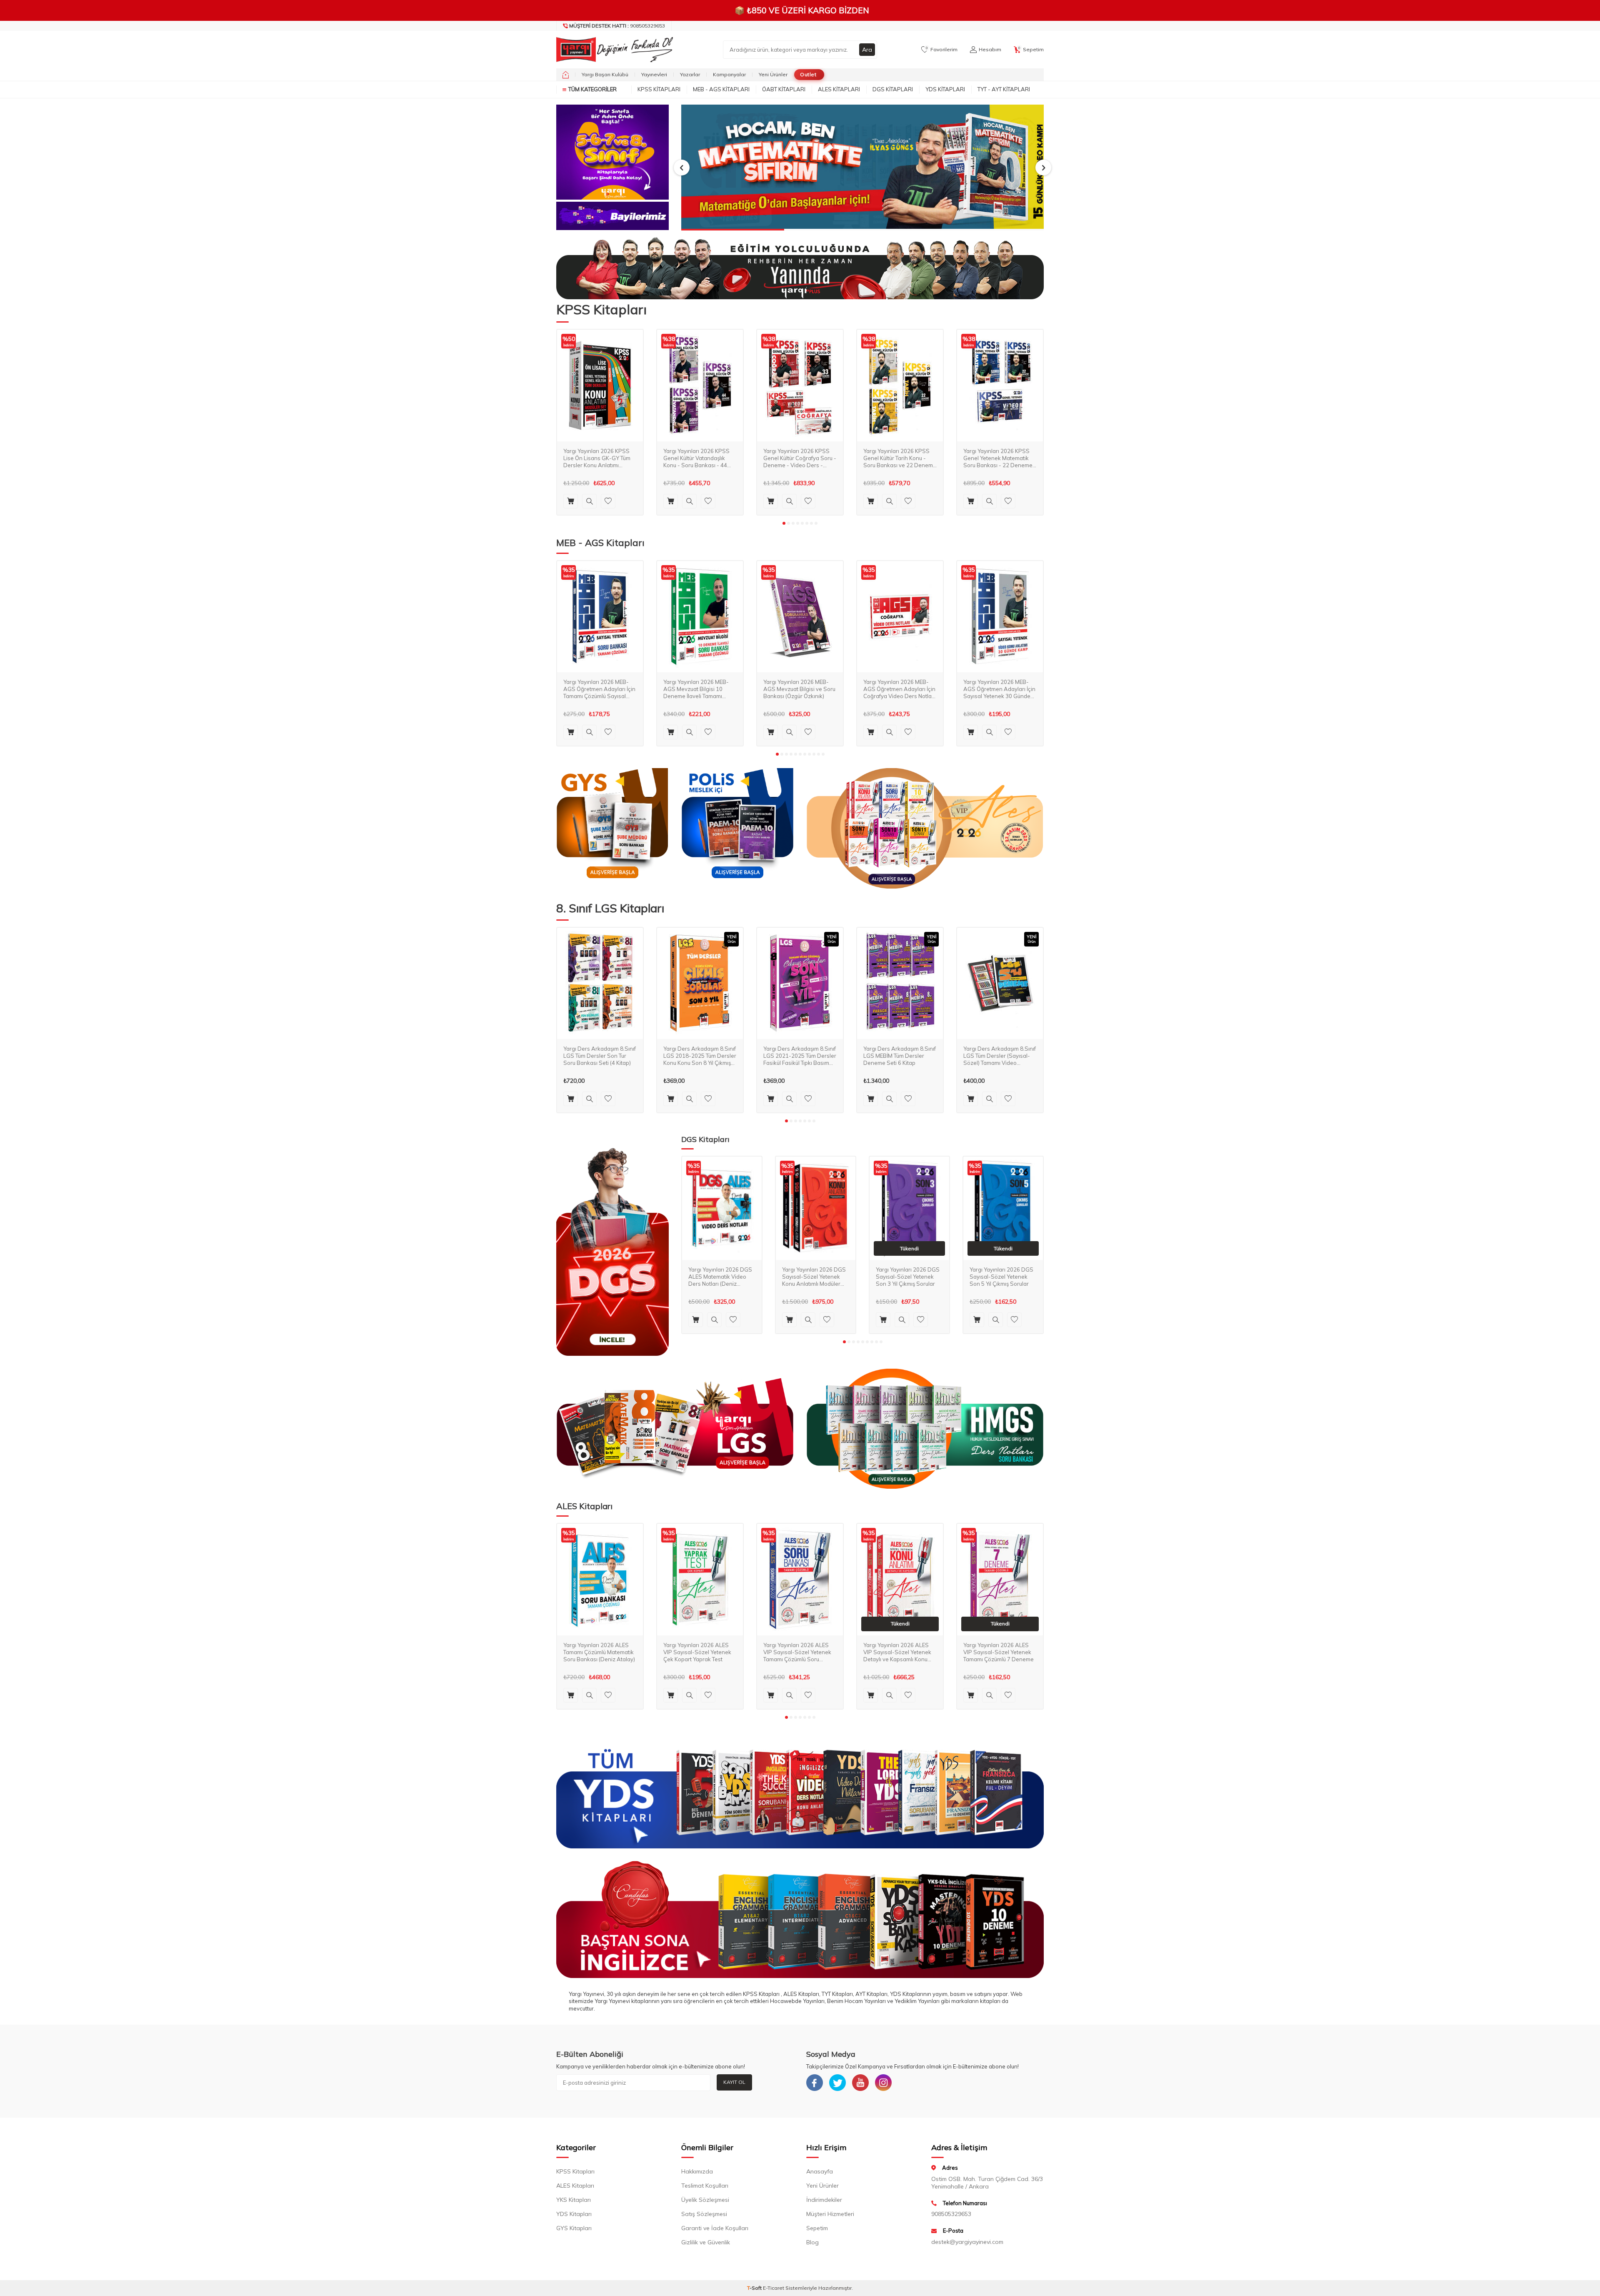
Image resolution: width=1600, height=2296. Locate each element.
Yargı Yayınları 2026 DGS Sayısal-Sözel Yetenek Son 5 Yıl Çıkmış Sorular (1001, 1277)
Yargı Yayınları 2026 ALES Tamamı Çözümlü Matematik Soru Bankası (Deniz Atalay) (599, 1652)
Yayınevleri (654, 74)
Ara (867, 50)
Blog (812, 2242)
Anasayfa (820, 2171)
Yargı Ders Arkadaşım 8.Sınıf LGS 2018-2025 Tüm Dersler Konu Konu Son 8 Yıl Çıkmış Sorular (700, 1056)
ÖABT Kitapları (784, 89)
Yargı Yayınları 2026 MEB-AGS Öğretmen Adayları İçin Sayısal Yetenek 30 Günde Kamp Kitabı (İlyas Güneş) (999, 689)
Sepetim (817, 2228)
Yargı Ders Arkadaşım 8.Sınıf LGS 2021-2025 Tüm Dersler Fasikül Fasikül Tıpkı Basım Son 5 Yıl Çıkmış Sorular (800, 1056)
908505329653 (617, 26)
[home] (566, 75)
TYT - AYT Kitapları (1004, 89)
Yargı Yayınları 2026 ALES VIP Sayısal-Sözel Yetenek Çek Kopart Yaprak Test (697, 1652)
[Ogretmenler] (925, 1429)
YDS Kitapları (945, 89)
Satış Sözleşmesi (704, 2214)
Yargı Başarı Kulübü (605, 74)
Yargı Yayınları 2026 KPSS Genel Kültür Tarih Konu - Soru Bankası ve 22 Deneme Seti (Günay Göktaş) (900, 458)
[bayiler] (612, 216)
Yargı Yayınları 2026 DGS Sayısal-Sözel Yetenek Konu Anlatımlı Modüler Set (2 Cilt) (814, 1277)
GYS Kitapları (574, 2228)
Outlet (808, 74)
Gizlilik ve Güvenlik (706, 2242)
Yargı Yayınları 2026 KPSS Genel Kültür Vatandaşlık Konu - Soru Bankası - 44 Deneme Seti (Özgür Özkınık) (700, 458)
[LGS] (675, 1429)
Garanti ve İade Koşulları (715, 2228)
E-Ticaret (774, 2288)
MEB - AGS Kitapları (721, 89)
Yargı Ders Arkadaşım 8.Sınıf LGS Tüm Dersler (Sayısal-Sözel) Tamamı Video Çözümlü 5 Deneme (1000, 1056)
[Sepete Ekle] (571, 501)
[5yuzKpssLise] (925, 828)
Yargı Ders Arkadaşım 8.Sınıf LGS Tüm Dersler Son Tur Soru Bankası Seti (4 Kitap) (600, 1056)
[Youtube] (860, 2083)
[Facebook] (815, 2083)
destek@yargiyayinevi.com (967, 2242)
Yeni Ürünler (773, 74)
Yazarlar (690, 74)
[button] (682, 168)
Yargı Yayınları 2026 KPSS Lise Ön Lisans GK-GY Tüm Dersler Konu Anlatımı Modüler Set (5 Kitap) (597, 458)
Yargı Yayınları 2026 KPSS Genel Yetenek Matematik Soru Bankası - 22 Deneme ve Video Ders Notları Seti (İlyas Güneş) (998, 458)
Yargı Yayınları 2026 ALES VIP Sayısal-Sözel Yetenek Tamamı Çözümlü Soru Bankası (797, 1652)
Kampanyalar (729, 74)
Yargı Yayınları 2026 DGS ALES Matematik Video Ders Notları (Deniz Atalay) (720, 1277)
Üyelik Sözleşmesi (705, 2200)
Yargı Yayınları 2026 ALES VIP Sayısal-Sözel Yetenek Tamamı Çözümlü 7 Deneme (999, 1652)
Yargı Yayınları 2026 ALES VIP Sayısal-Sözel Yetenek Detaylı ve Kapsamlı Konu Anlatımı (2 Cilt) (897, 1652)
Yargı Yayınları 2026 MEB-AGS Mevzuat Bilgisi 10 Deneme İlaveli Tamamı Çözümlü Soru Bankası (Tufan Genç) (696, 689)
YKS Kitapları (574, 2200)
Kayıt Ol (734, 2082)
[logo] (612, 50)
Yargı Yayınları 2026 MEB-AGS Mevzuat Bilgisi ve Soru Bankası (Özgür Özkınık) (799, 689)
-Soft (755, 2288)
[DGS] (612, 1252)
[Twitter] (837, 2083)
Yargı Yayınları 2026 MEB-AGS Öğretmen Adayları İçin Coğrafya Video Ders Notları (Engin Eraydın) (899, 689)
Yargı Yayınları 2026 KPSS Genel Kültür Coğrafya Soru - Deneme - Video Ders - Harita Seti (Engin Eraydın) (800, 458)
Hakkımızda (697, 2171)
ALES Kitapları (839, 89)
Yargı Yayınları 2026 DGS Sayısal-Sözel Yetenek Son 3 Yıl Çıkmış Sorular (908, 1277)
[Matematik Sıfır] (862, 168)
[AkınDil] (800, 1919)
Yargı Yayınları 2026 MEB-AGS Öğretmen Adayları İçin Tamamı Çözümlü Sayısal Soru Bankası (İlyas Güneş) (599, 689)
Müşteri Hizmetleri (830, 2214)
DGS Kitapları (893, 89)
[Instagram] (883, 2083)
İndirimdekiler (824, 2200)
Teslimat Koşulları (705, 2186)
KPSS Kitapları (659, 89)
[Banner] (612, 152)
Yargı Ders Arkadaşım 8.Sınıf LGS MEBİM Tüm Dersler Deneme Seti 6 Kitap (900, 1056)
